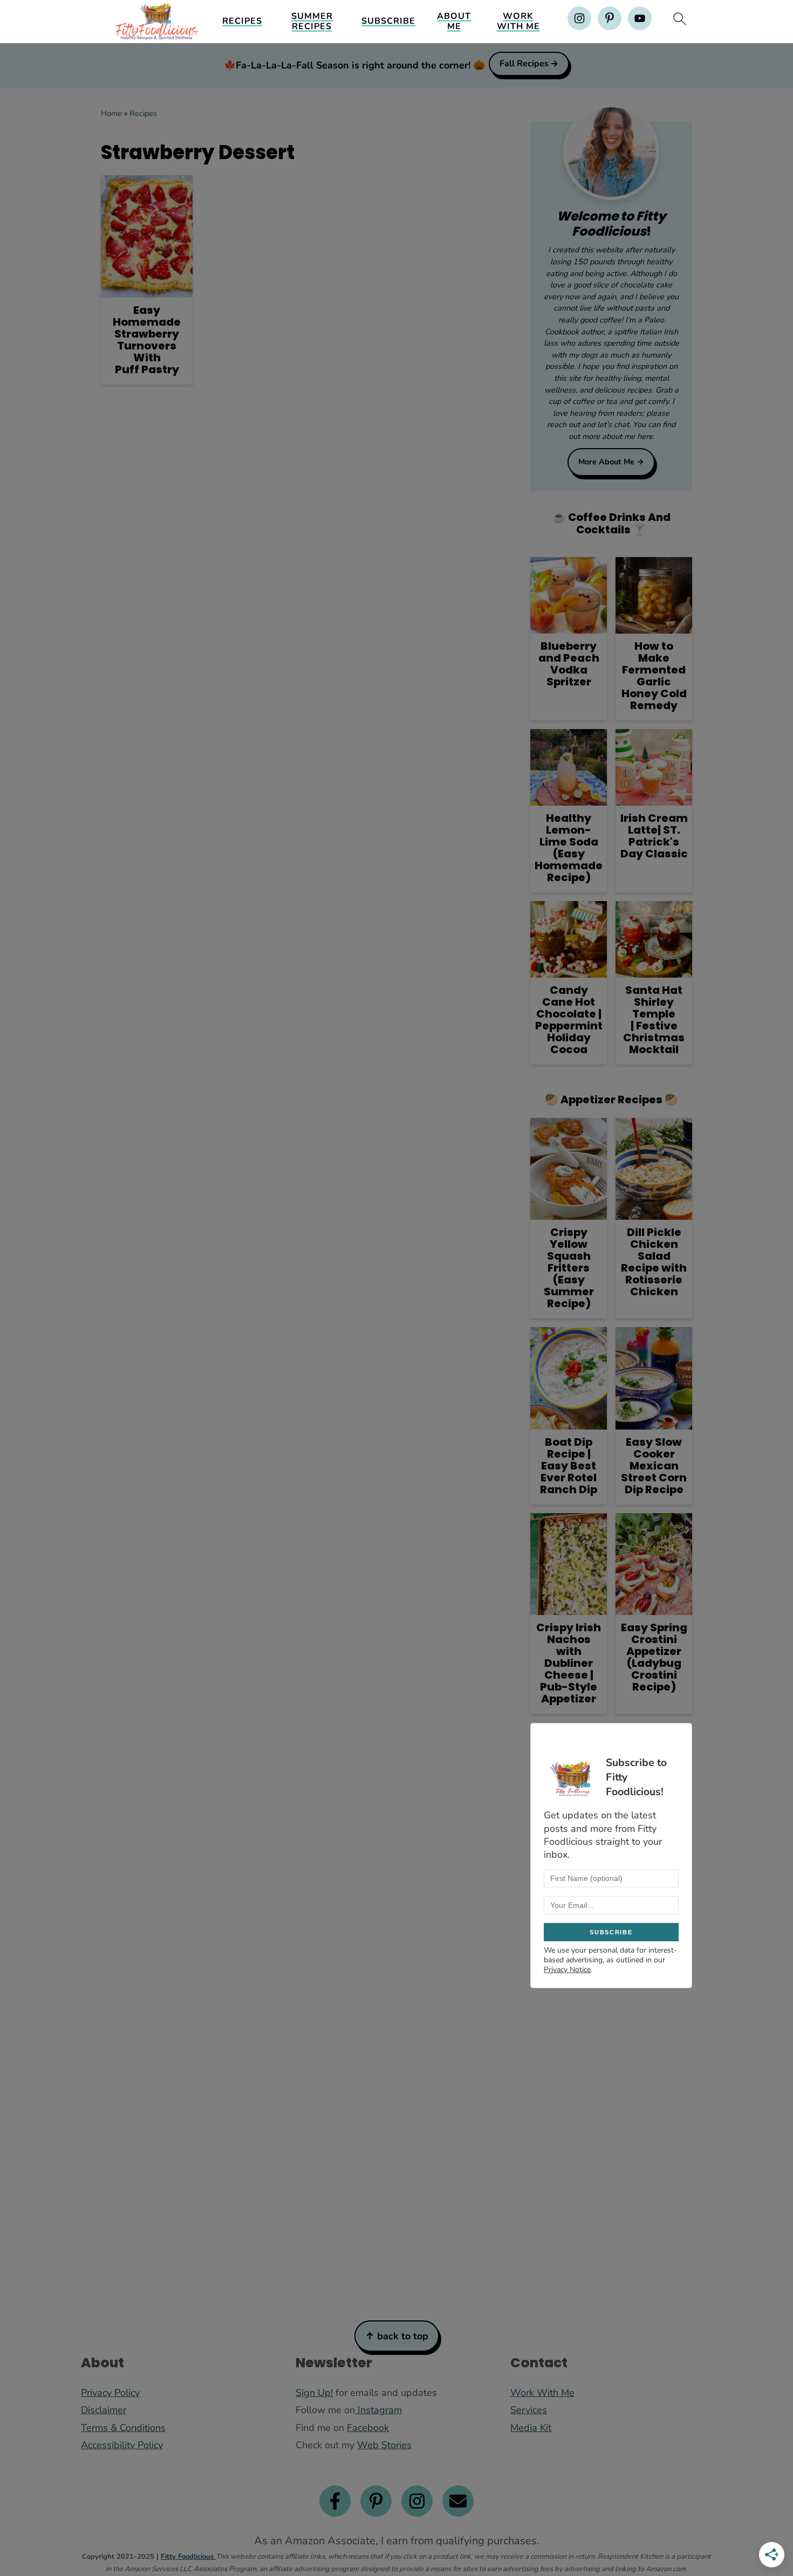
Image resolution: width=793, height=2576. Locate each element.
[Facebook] (335, 2501)
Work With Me (518, 22)
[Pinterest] (376, 2501)
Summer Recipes (312, 22)
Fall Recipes (524, 64)
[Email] (458, 2501)
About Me (454, 22)
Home (111, 113)
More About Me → (611, 462)
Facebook (368, 2428)
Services (529, 2410)
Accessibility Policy (122, 2445)
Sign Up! (314, 2393)
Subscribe (388, 21)
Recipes (242, 21)
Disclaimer (104, 2410)
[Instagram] (417, 2501)
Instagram (378, 2410)
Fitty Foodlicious (188, 2557)
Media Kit (531, 2428)
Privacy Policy (110, 2393)
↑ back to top (397, 2336)
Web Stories (384, 2445)
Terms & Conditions (123, 2428)
